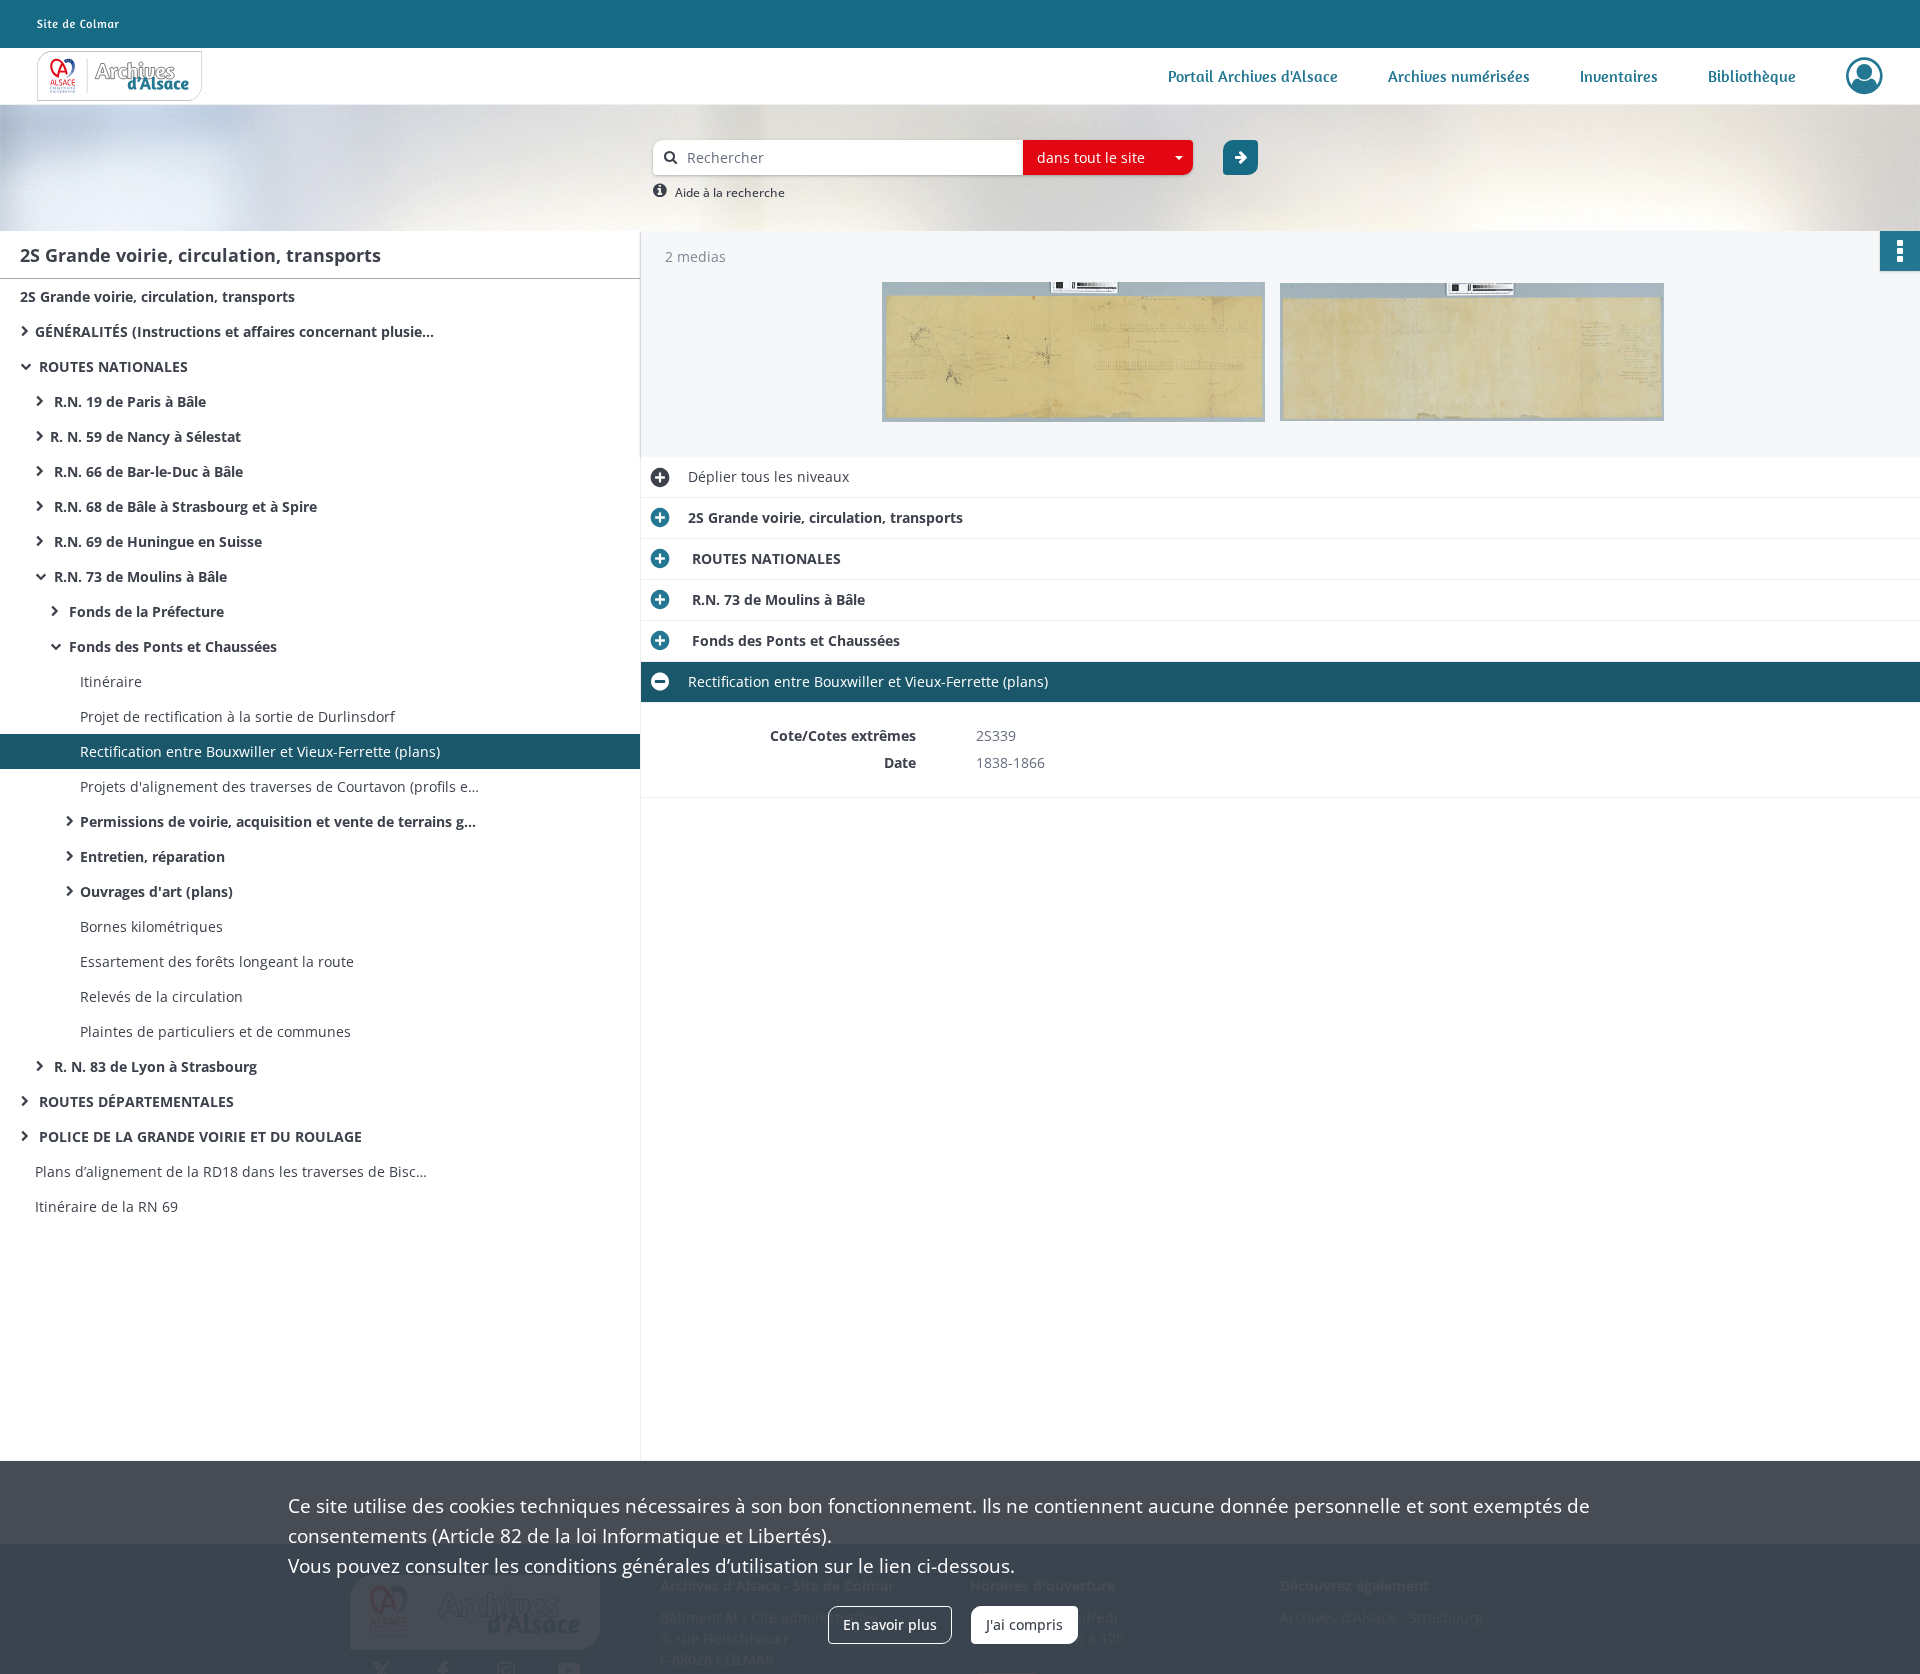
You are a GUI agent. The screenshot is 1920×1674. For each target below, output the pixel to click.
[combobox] (1108, 158)
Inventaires (1619, 76)
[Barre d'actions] (1900, 251)
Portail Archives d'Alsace (1253, 76)
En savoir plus (890, 1624)
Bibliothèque (1752, 76)
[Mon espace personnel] (1864, 76)
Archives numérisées (1459, 76)
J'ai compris (1024, 1624)
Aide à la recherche (730, 192)
